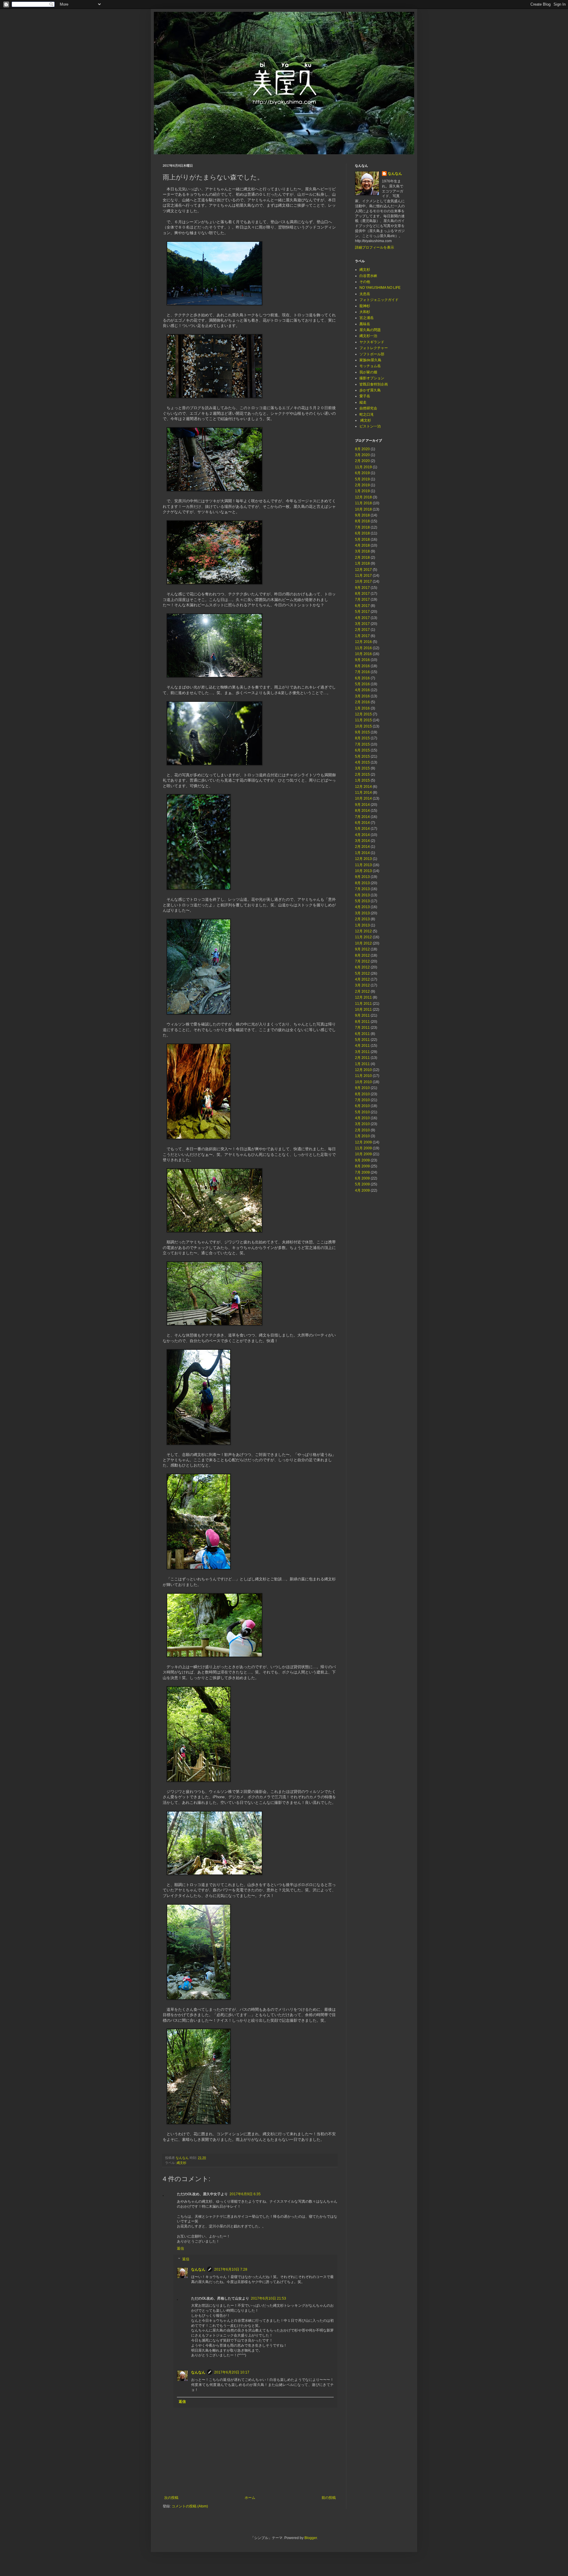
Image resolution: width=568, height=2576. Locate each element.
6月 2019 (362, 473)
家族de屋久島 (370, 360)
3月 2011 (362, 1052)
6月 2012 (362, 967)
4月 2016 (362, 690)
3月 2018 (362, 551)
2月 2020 (362, 461)
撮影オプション (372, 378)
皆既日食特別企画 (374, 384)
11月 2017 (363, 576)
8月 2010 (362, 1094)
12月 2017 (363, 570)
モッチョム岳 (370, 366)
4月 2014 (362, 835)
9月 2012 (362, 949)
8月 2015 (362, 738)
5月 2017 (362, 612)
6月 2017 (362, 606)
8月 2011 (362, 1022)
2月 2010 (362, 1130)
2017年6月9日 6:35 (245, 2194)
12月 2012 (363, 931)
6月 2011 (362, 1034)
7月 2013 (362, 889)
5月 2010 (362, 1112)
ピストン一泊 (370, 426)
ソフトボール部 (372, 354)
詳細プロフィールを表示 (375, 247)
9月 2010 (362, 1088)
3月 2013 (362, 913)
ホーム (250, 2498)
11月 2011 (363, 1004)
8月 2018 (362, 521)
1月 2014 (362, 853)
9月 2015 (362, 732)
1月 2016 (362, 708)
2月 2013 (362, 919)
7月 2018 (362, 527)
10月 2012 (363, 943)
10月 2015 (363, 726)
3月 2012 (362, 985)
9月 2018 (362, 515)
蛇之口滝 (367, 414)
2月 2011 (362, 1058)
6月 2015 (362, 750)
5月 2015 (362, 756)
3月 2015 (362, 768)
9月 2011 (362, 1015)
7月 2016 (362, 672)
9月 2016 (362, 660)
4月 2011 (362, 1046)
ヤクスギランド (372, 342)
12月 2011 (363, 997)
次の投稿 (171, 2498)
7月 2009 (362, 1172)
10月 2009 (363, 1154)
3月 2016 (362, 696)
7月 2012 (362, 961)
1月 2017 (362, 636)
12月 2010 (363, 1070)
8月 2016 (362, 666)
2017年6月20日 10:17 (232, 2372)
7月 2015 (362, 744)
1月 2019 (362, 491)
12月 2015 (363, 714)
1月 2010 (362, 1136)
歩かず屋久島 (370, 390)
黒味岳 (365, 324)
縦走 (363, 402)
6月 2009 (362, 1178)
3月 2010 (362, 1124)
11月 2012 (363, 937)
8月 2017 (362, 594)
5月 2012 (362, 973)
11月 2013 (363, 865)
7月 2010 (362, 1100)
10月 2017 (363, 581)
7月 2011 (362, 1028)
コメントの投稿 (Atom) (190, 2506)
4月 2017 (362, 618)
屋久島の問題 (370, 330)
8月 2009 (362, 1166)
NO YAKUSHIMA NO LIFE (380, 288)
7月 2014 (362, 817)
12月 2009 (363, 1142)
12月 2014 (363, 787)
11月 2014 (363, 793)
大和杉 (365, 312)
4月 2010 (362, 1118)
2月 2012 (362, 991)
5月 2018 (362, 539)
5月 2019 (362, 479)
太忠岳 (365, 294)
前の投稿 (329, 2498)
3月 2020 (362, 455)
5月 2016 (362, 684)
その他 (365, 282)
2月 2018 (362, 558)
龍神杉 (365, 306)
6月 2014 (362, 823)
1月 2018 (362, 563)
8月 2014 (362, 811)
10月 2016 (363, 654)
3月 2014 (362, 841)
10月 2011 (363, 1010)
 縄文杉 (365, 420)
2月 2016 (362, 702)
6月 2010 (362, 1106)
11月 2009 (363, 1148)
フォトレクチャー (374, 348)
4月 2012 (362, 979)
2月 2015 (362, 775)
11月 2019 (363, 467)
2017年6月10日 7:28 (231, 2269)
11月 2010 (363, 1076)
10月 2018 (363, 509)
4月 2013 (362, 907)
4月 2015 (362, 762)
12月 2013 (363, 859)
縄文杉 (181, 2163)
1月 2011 (362, 1064)
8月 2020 (362, 449)
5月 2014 (362, 829)
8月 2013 (362, 883)
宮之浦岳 (367, 318)
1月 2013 (362, 925)
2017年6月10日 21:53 (268, 2298)
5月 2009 (362, 1184)
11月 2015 (363, 720)
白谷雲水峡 (368, 276)
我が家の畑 (368, 372)
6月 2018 (362, 533)
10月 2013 (363, 871)
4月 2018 (362, 545)
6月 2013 (362, 895)
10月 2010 (363, 1082)
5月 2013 (362, 901)
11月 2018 (363, 503)
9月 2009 (362, 1160)
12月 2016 (363, 642)
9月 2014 (362, 805)
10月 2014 (363, 798)
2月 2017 (362, 630)
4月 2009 (362, 1190)
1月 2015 (362, 780)
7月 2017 (362, 600)
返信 (180, 2248)
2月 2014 (362, 847)
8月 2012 (362, 955)
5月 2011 (362, 1040)
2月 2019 (362, 485)
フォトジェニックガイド (379, 300)
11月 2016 (363, 648)
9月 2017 (362, 588)
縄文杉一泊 (368, 336)
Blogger (311, 2538)
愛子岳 (365, 396)
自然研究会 (368, 408)
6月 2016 (362, 678)
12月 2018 (363, 497)
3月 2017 (362, 624)
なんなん (198, 2269)
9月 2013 (362, 877)
